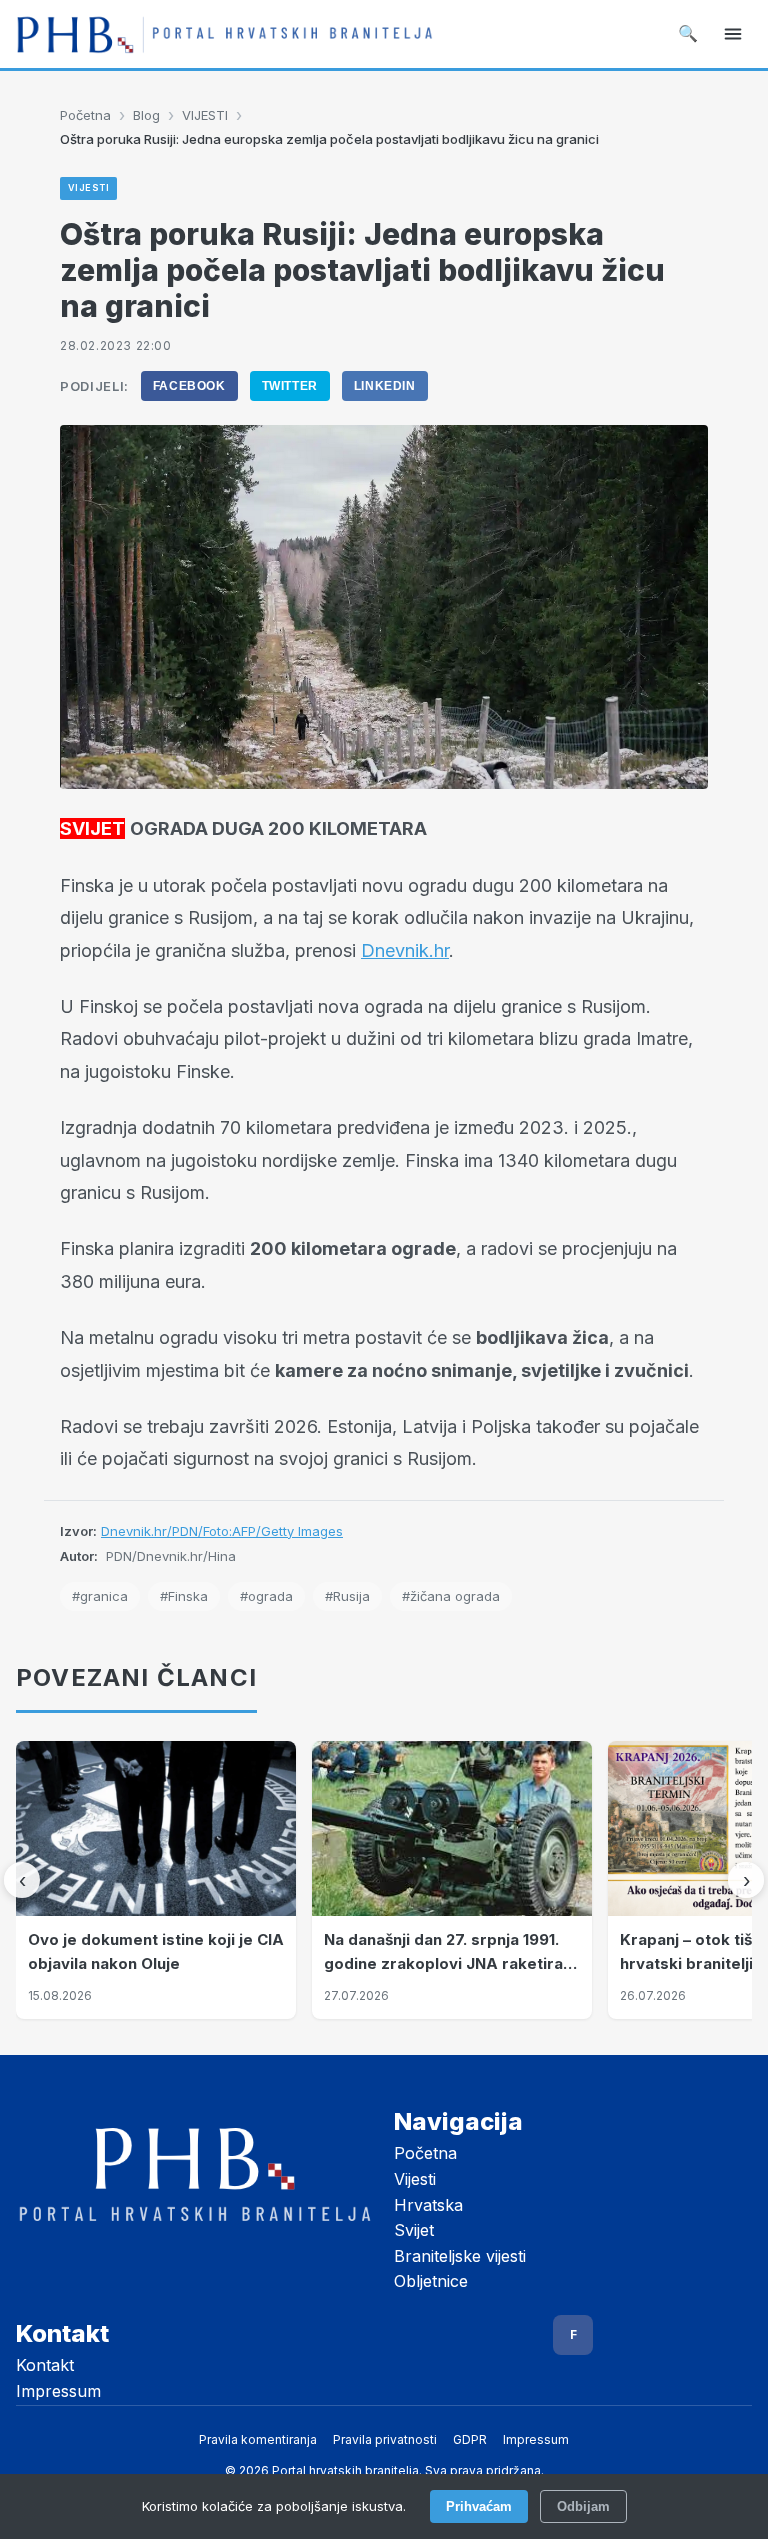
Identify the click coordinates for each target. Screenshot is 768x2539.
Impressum (58, 2391)
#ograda (266, 1596)
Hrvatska (428, 2205)
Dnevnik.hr (405, 950)
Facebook (189, 386)
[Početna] (224, 34)
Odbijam (583, 2506)
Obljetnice (431, 2281)
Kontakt (45, 2365)
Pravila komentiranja (258, 2439)
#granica (100, 1596)
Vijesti (415, 2179)
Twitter (290, 386)
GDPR (470, 2439)
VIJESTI (205, 115)
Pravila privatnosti (385, 2439)
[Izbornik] (733, 34)
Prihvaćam (479, 2506)
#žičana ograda (451, 1596)
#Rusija (347, 1596)
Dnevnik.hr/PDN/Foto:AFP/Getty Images (222, 1531)
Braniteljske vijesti (460, 2256)
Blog (146, 115)
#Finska (184, 1596)
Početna (85, 115)
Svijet (414, 2230)
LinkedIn (385, 386)
